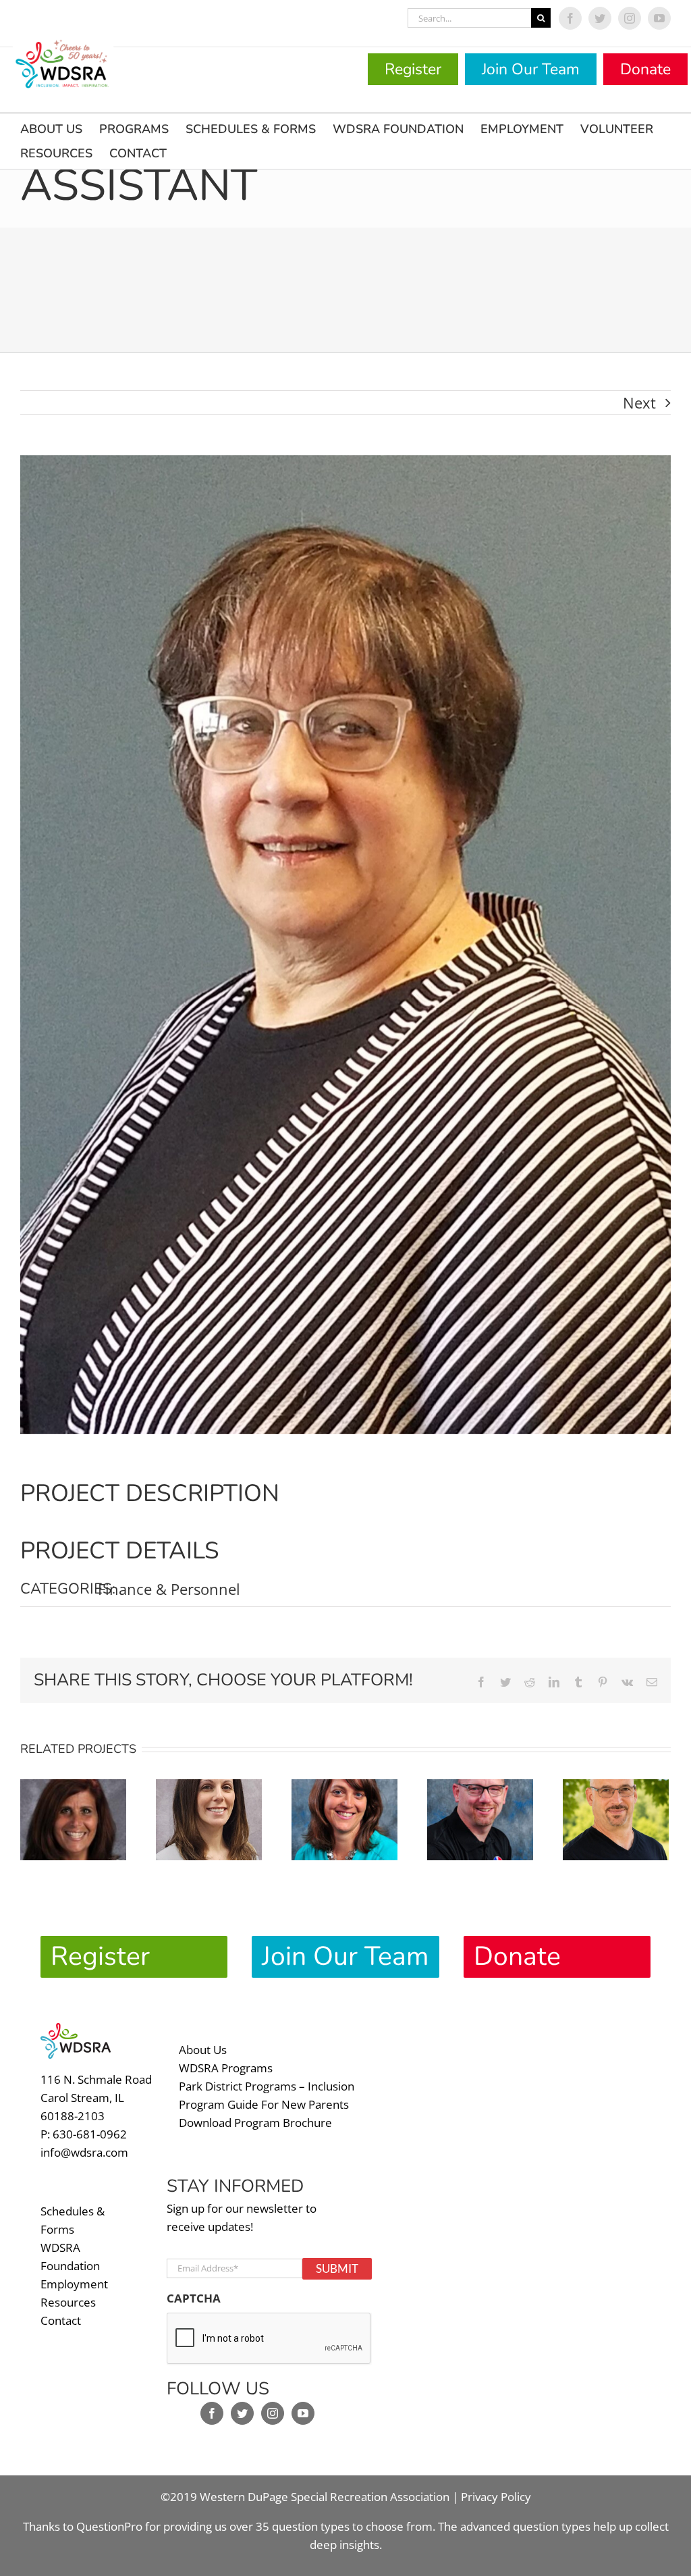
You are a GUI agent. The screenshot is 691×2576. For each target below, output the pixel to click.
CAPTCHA (194, 2298)
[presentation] (269, 2339)
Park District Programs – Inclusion (267, 2086)
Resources (68, 2302)
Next (639, 402)
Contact (61, 2320)
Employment (74, 2284)
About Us (203, 2050)
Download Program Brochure (255, 2123)
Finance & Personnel (169, 1589)
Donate (645, 69)
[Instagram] (273, 2413)
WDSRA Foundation (70, 2257)
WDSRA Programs (226, 2068)
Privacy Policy (496, 2497)
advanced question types (527, 2526)
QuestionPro (109, 2526)
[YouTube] (303, 2413)
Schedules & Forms (73, 2220)
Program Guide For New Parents (264, 2104)
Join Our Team (531, 69)
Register (413, 69)
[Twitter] (242, 2413)
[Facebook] (212, 2413)
